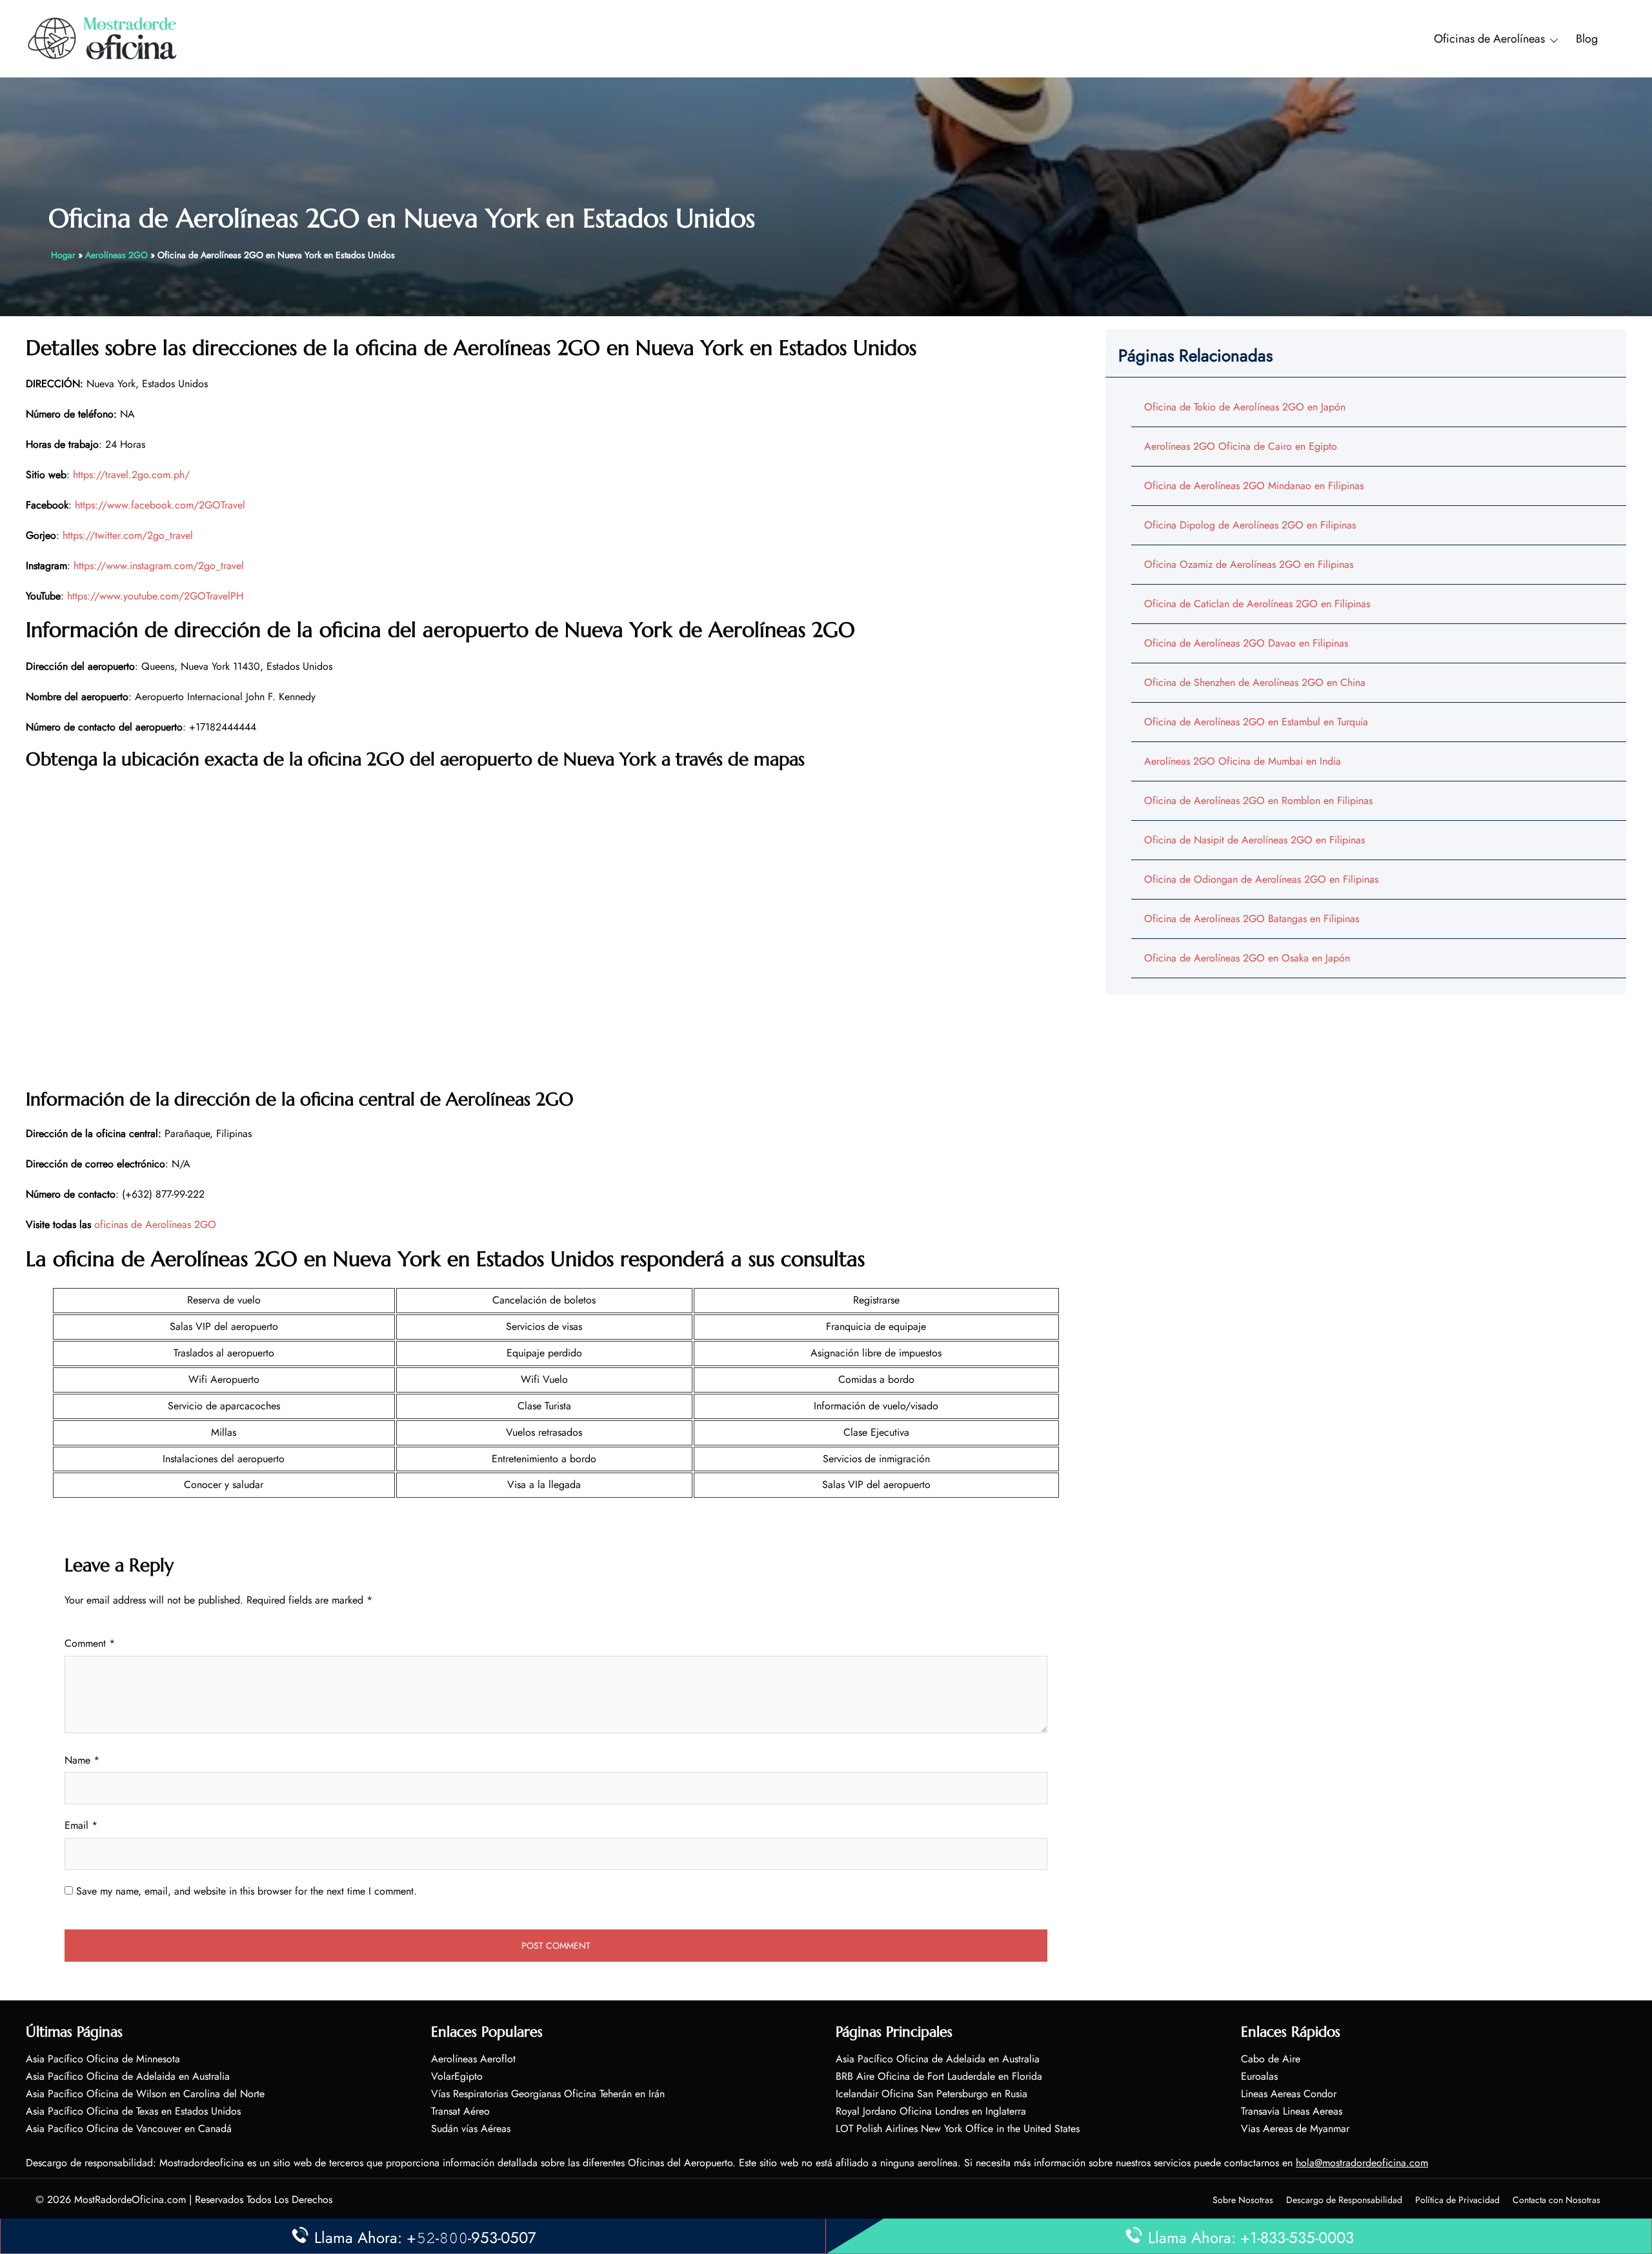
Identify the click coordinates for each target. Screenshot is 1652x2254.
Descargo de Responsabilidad (1344, 2200)
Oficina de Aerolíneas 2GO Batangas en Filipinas (1252, 919)
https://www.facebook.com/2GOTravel (160, 505)
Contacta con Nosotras (1556, 2200)
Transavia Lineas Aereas (1292, 2111)
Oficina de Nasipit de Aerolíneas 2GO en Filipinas (1254, 840)
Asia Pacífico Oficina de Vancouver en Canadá (129, 2128)
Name (82, 1760)
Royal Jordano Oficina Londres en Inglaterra (931, 2111)
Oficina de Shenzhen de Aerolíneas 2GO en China (1255, 682)
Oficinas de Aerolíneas (1489, 39)
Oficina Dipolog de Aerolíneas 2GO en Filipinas (1250, 525)
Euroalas (1259, 2076)
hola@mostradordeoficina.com (1362, 2163)
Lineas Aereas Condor (1289, 2094)
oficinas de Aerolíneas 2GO (155, 1224)
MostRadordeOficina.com (130, 2199)
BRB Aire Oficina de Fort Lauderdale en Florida (939, 2076)
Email (81, 1825)
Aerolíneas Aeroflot (473, 2059)
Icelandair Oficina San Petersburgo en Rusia (932, 2094)
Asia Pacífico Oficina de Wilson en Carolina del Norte (145, 2094)
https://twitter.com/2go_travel (128, 535)
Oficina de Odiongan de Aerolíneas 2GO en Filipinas (1261, 879)
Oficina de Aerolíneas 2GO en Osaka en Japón (1247, 958)
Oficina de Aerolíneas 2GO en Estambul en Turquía (1256, 722)
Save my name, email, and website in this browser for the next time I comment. (247, 1891)
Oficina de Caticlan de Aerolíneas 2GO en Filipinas (1257, 604)
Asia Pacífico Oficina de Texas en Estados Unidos (133, 2111)
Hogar (63, 255)
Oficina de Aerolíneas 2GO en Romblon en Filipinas (1258, 800)
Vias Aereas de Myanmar (1295, 2128)
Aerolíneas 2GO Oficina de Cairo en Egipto (1241, 446)
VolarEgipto (457, 2076)
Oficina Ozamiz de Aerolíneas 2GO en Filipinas (1249, 564)
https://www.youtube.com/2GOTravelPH (155, 596)
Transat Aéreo (460, 2111)
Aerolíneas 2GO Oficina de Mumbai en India (1243, 761)
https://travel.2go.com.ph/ (131, 475)
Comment (90, 1643)
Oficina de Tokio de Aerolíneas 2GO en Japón (1245, 407)
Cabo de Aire (1271, 2059)
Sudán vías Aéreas (471, 2128)
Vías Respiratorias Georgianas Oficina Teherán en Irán (548, 2094)
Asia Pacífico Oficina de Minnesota (103, 2059)
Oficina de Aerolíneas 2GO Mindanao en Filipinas (1254, 486)
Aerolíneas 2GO (116, 255)
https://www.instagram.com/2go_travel (159, 566)
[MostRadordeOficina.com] (103, 38)
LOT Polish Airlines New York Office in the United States (958, 2128)
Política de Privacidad (1457, 2200)
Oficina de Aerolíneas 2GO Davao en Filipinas (1246, 643)
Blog (1587, 39)
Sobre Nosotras (1243, 2200)
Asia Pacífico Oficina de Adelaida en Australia (128, 2076)
